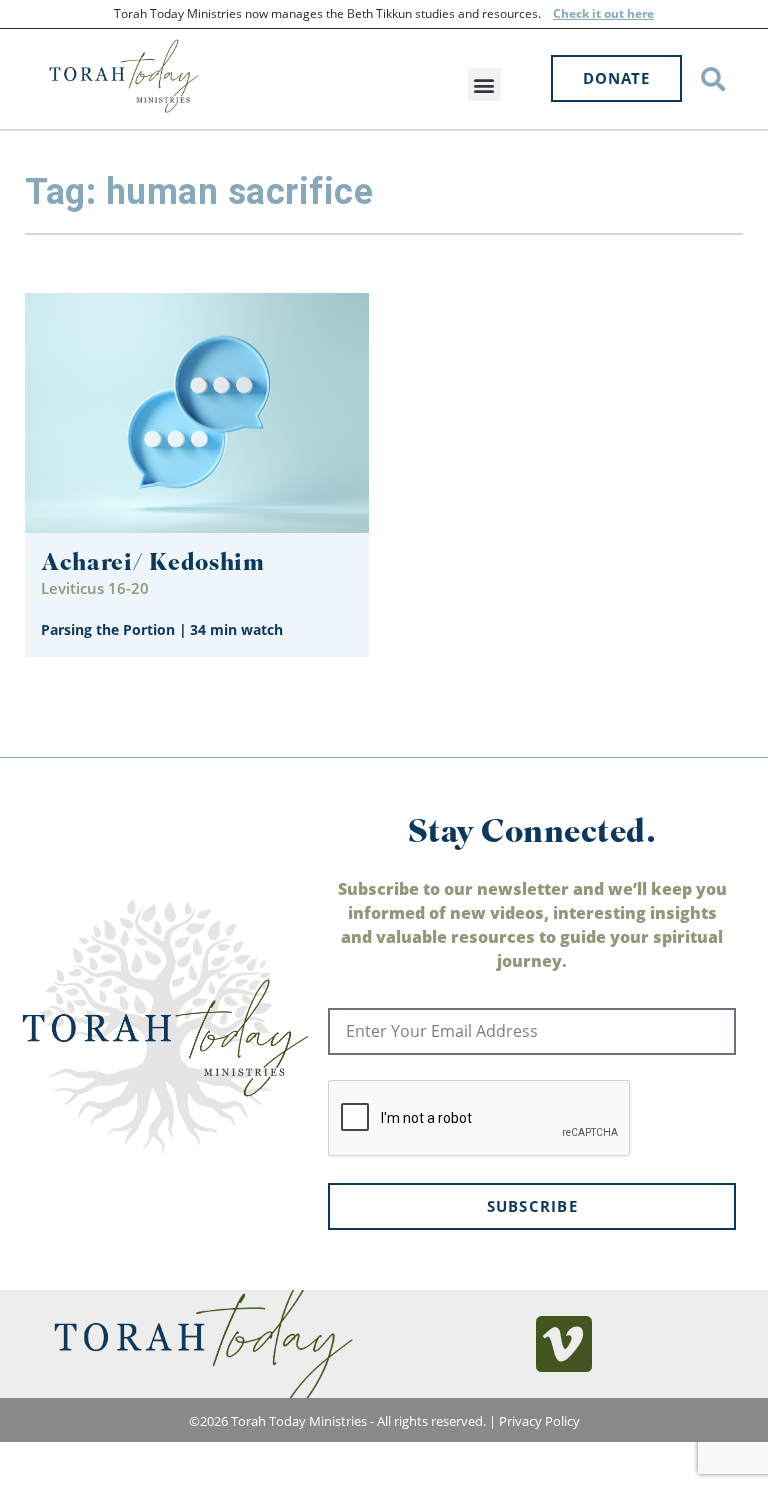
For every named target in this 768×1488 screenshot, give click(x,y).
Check (571, 13)
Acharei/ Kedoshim (153, 564)
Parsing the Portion (108, 629)
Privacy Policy (539, 1421)
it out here (621, 13)
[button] (484, 84)
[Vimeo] (564, 1344)
